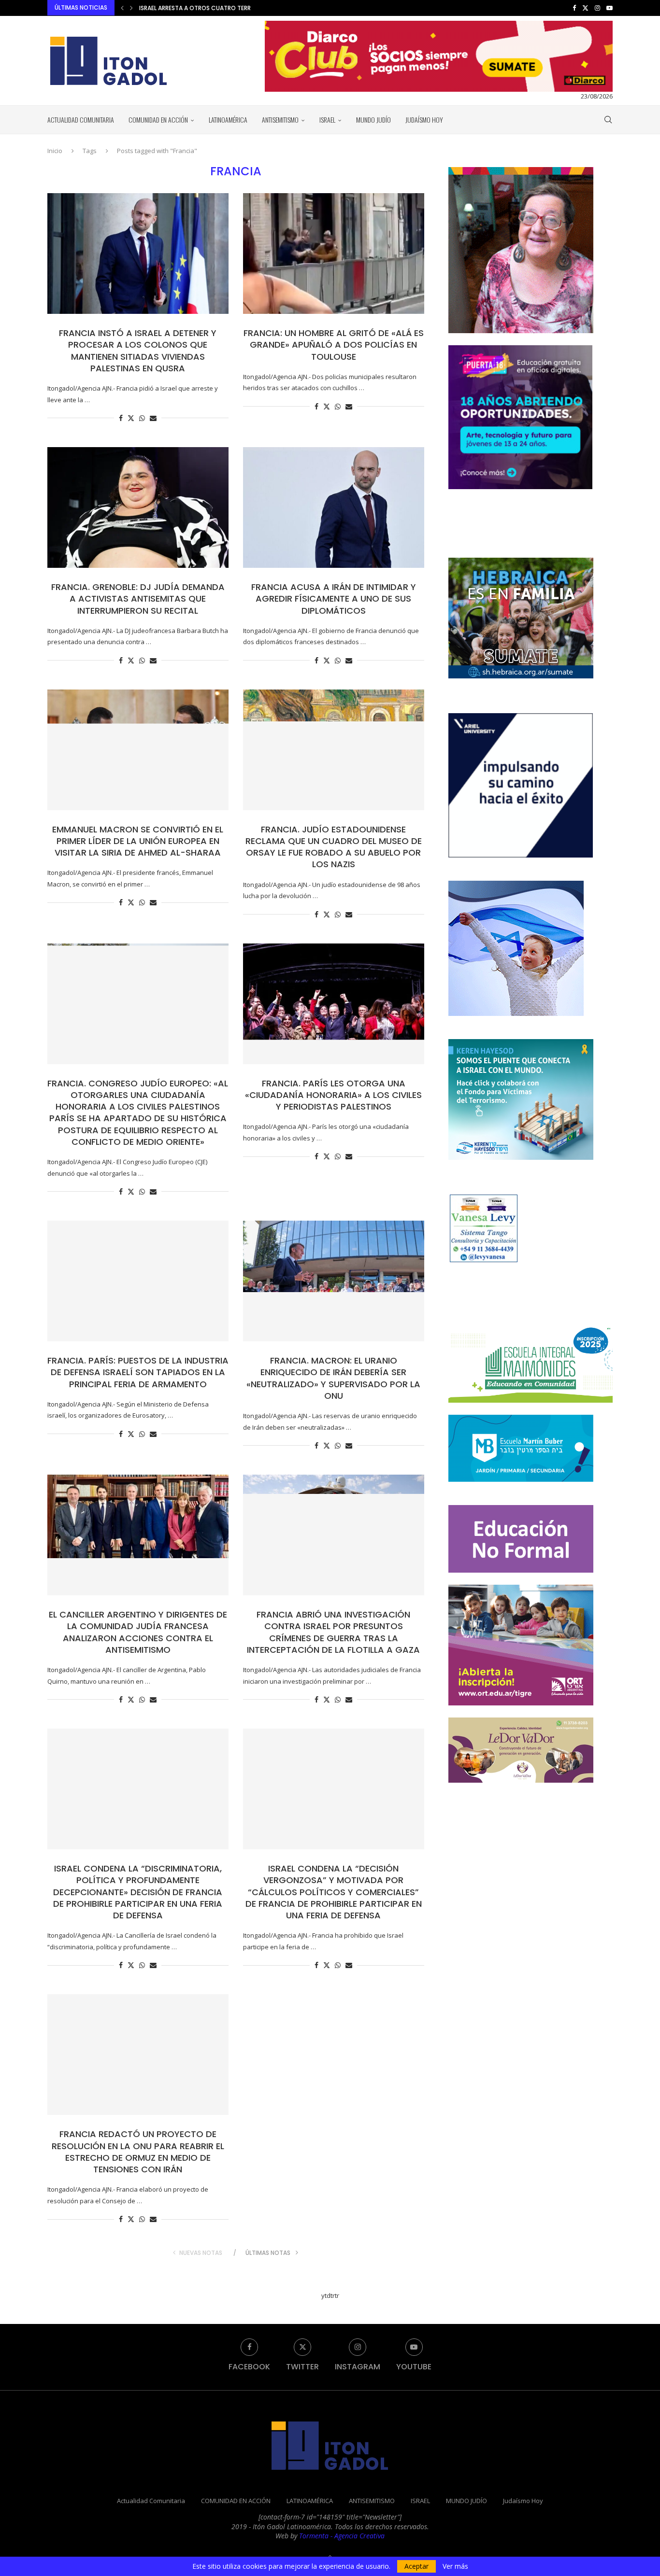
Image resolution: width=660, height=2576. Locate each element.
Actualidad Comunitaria (81, 120)
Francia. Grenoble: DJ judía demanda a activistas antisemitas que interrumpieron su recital (138, 599)
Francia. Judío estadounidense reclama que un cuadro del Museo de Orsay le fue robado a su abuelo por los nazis (334, 847)
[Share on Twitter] (131, 418)
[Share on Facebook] (121, 418)
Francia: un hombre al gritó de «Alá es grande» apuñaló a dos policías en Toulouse (334, 345)
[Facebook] (574, 8)
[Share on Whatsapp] (142, 418)
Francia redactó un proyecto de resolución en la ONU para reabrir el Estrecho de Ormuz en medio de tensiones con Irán (138, 2152)
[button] (122, 8)
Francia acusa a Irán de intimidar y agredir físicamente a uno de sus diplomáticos (334, 599)
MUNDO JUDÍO (373, 120)
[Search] (608, 120)
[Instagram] (597, 8)
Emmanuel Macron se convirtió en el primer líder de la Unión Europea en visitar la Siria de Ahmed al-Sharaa (138, 841)
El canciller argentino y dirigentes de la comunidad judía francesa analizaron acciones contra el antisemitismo (138, 1632)
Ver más (455, 2566)
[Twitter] (585, 8)
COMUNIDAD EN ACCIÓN (158, 120)
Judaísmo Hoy (424, 120)
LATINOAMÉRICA (228, 120)
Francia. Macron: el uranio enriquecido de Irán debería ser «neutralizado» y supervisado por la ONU (333, 1378)
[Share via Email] (153, 418)
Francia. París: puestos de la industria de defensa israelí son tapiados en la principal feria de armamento (138, 1372)
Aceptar (416, 2566)
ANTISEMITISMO (280, 120)
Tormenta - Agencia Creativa (342, 2536)
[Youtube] (610, 8)
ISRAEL (327, 120)
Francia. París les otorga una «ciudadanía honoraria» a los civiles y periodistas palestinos (333, 1095)
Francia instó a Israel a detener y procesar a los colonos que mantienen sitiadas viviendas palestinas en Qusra (138, 351)
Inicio (55, 151)
